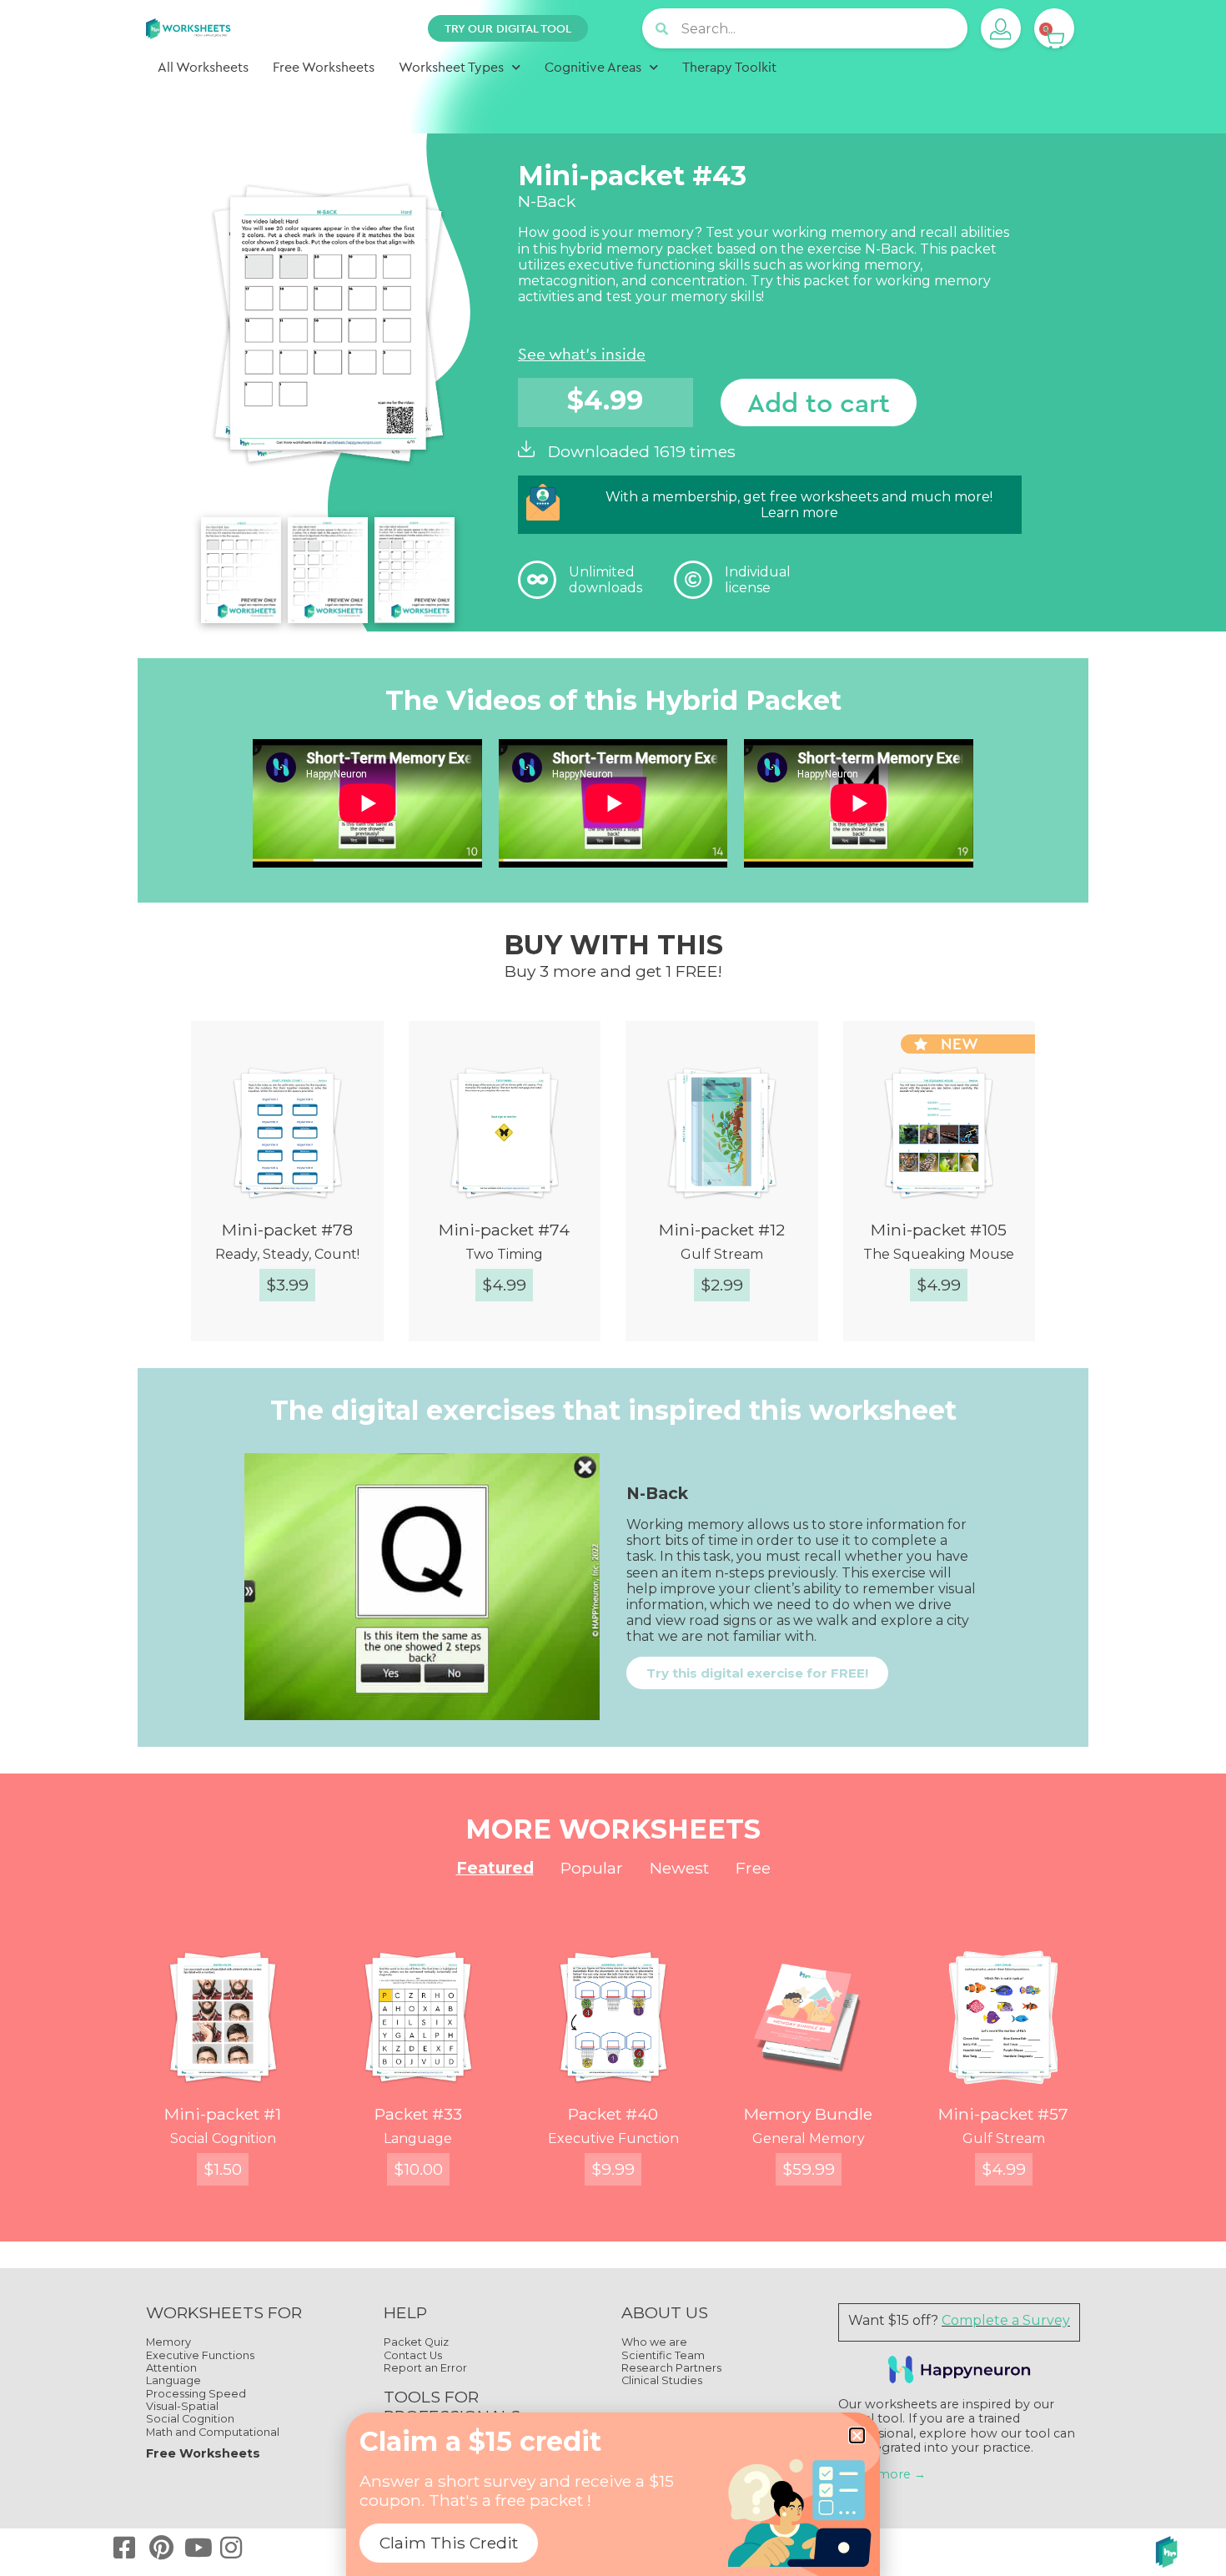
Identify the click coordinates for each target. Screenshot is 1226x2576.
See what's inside (582, 354)
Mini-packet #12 (722, 1230)
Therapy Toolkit (729, 67)
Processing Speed (196, 2394)
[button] (857, 2435)
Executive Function (613, 2138)
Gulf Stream (722, 1254)
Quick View (301, 1343)
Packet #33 (418, 2114)
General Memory (809, 2138)
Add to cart (819, 402)
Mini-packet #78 (287, 1230)
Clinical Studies (662, 2380)
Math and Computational (213, 2432)
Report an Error (425, 2368)
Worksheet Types (451, 67)
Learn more (799, 513)
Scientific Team (663, 2355)
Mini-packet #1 (223, 2114)
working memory (830, 232)
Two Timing (504, 1254)
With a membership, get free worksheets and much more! (799, 497)
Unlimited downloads (605, 580)
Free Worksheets (324, 67)
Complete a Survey (1006, 2320)
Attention (171, 2368)
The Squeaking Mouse (939, 1254)
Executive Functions (200, 2355)
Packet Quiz (416, 2342)
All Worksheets (203, 67)
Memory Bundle (808, 2114)
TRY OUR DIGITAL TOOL (508, 28)
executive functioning (642, 265)
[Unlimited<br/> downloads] (537, 580)
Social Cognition (223, 2138)
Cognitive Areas (593, 67)
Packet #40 (613, 2114)
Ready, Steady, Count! (287, 1254)
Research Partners (671, 2368)
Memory (168, 2342)
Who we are (654, 2342)
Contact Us (413, 2355)
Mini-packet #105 (939, 1230)
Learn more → (882, 2474)
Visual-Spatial (182, 2406)
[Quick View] (209, 1343)
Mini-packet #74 (504, 1230)
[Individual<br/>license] (693, 580)
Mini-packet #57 (1003, 2114)
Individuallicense (758, 580)
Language (418, 2138)
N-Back (889, 249)
